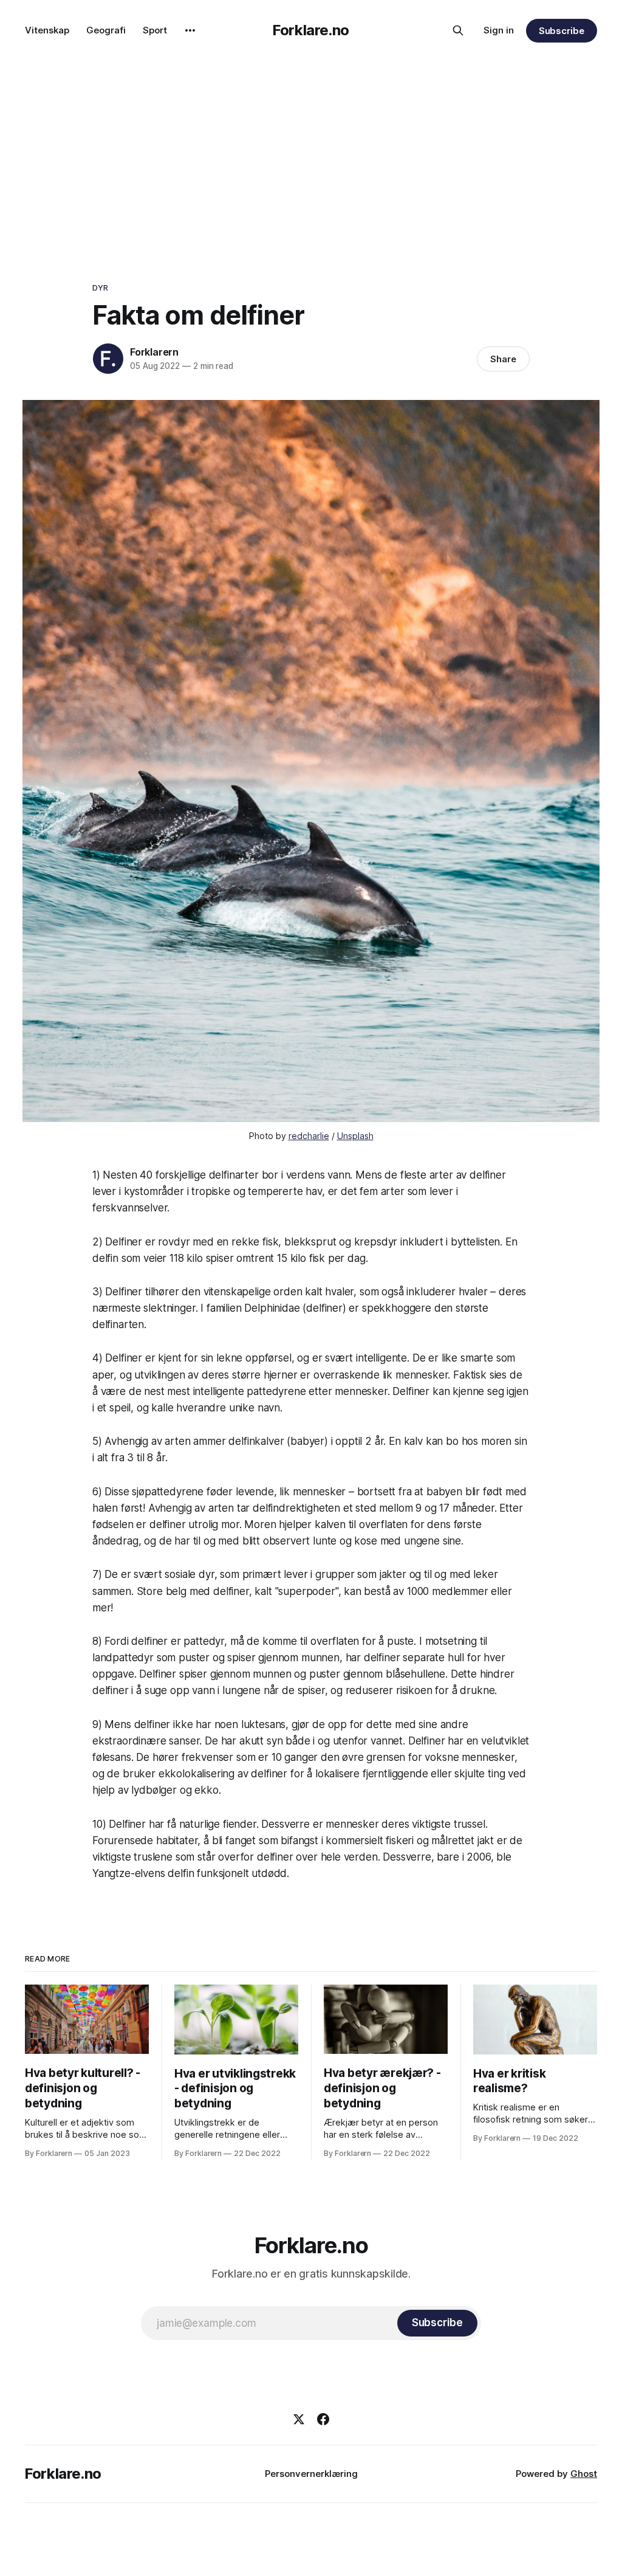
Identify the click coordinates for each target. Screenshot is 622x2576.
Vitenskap (47, 30)
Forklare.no (311, 30)
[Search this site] (458, 30)
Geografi (106, 30)
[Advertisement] (311, 152)
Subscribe (562, 31)
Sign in (499, 30)
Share (503, 359)
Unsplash (355, 1136)
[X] (299, 2419)
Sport (155, 30)
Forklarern (154, 352)
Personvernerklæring (311, 2474)
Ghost (584, 2474)
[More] (190, 30)
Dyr (100, 288)
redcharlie (309, 1136)
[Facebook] (323, 2419)
